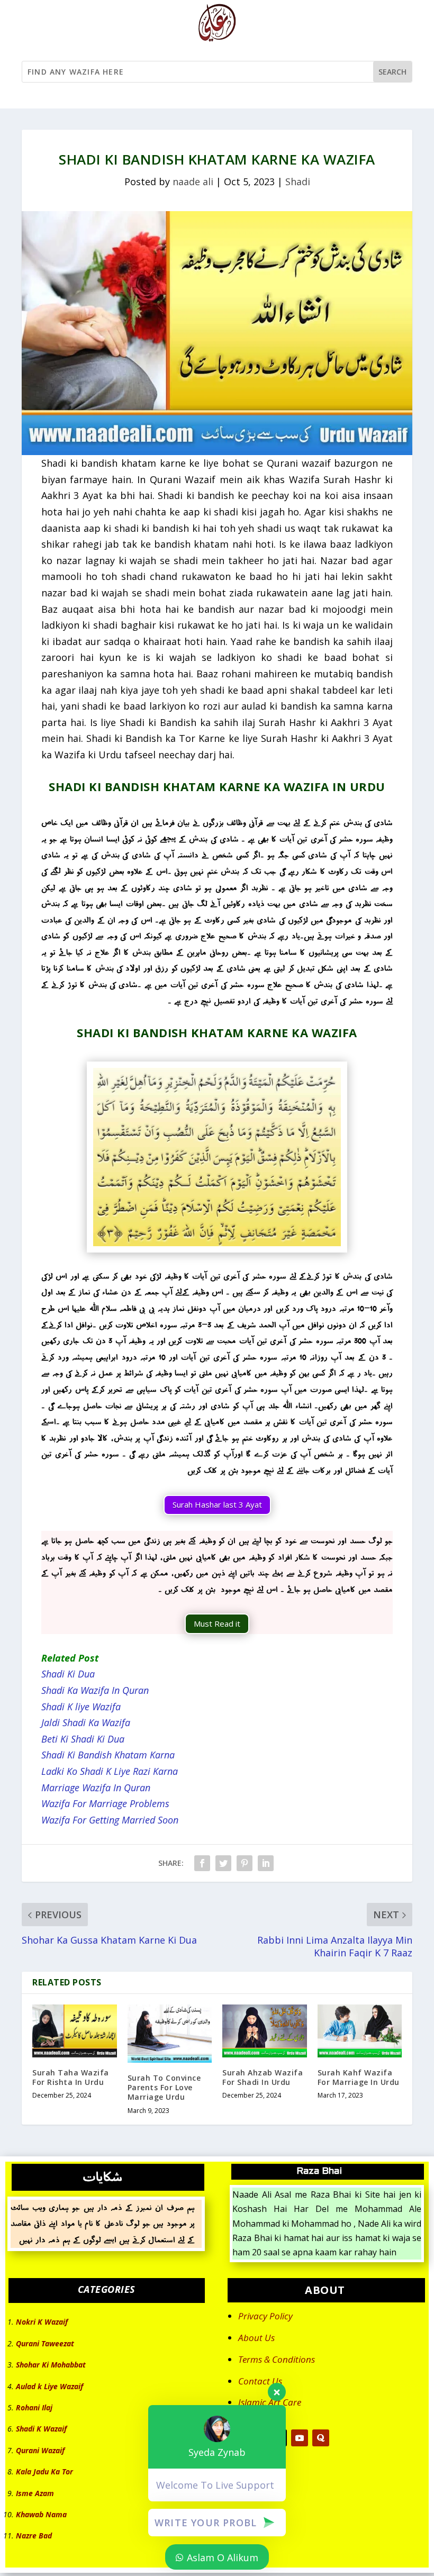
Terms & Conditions (277, 2359)
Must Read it (217, 1623)
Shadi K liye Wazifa (81, 1707)
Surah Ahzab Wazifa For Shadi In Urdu (263, 2077)
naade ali (193, 182)
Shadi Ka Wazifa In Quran (95, 1690)
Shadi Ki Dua (68, 1674)
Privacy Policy (265, 2316)
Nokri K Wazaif (42, 2322)
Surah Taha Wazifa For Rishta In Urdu (71, 2077)
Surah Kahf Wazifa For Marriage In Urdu (359, 2077)
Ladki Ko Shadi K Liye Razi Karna (110, 1771)
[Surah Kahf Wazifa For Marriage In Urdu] (360, 2031)
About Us (256, 2338)
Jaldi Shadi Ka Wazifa (86, 1722)
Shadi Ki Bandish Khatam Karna (108, 1755)
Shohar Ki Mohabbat (51, 2365)
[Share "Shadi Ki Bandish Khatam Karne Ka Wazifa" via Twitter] (223, 1863)
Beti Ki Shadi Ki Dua (83, 1739)
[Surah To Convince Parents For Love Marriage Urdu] (170, 2034)
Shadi (298, 182)
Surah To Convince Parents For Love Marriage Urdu (164, 2087)
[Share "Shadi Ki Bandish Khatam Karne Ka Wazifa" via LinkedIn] (266, 1863)
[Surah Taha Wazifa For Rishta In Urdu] (75, 2031)
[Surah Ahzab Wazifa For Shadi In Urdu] (265, 2031)
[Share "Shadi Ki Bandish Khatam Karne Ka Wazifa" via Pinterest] (245, 1863)
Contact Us (260, 2381)
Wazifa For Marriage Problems (105, 1803)
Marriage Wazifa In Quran (96, 1788)
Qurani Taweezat (45, 2343)
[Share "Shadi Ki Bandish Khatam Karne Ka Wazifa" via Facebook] (202, 1863)
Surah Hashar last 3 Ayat (217, 1504)
